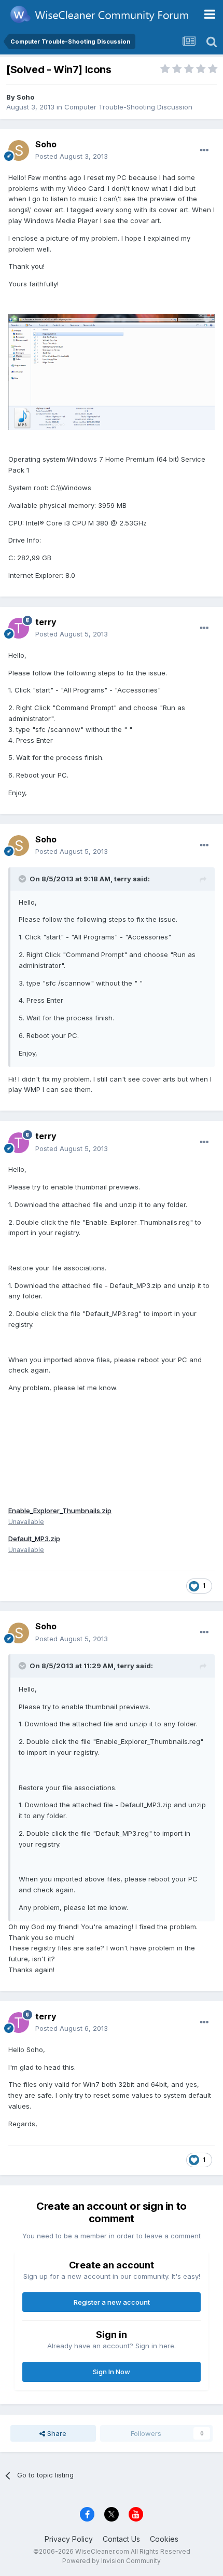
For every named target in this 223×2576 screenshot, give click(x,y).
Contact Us (121, 2539)
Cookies (164, 2539)
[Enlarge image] (112, 371)
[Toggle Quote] (23, 879)
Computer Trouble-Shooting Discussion (128, 107)
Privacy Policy (69, 2539)
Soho (25, 97)
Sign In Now (112, 2372)
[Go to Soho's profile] (19, 150)
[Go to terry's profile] (19, 628)
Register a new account (112, 2302)
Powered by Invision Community (112, 2561)
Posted (72, 156)
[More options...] (204, 150)
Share (56, 2433)
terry (46, 622)
